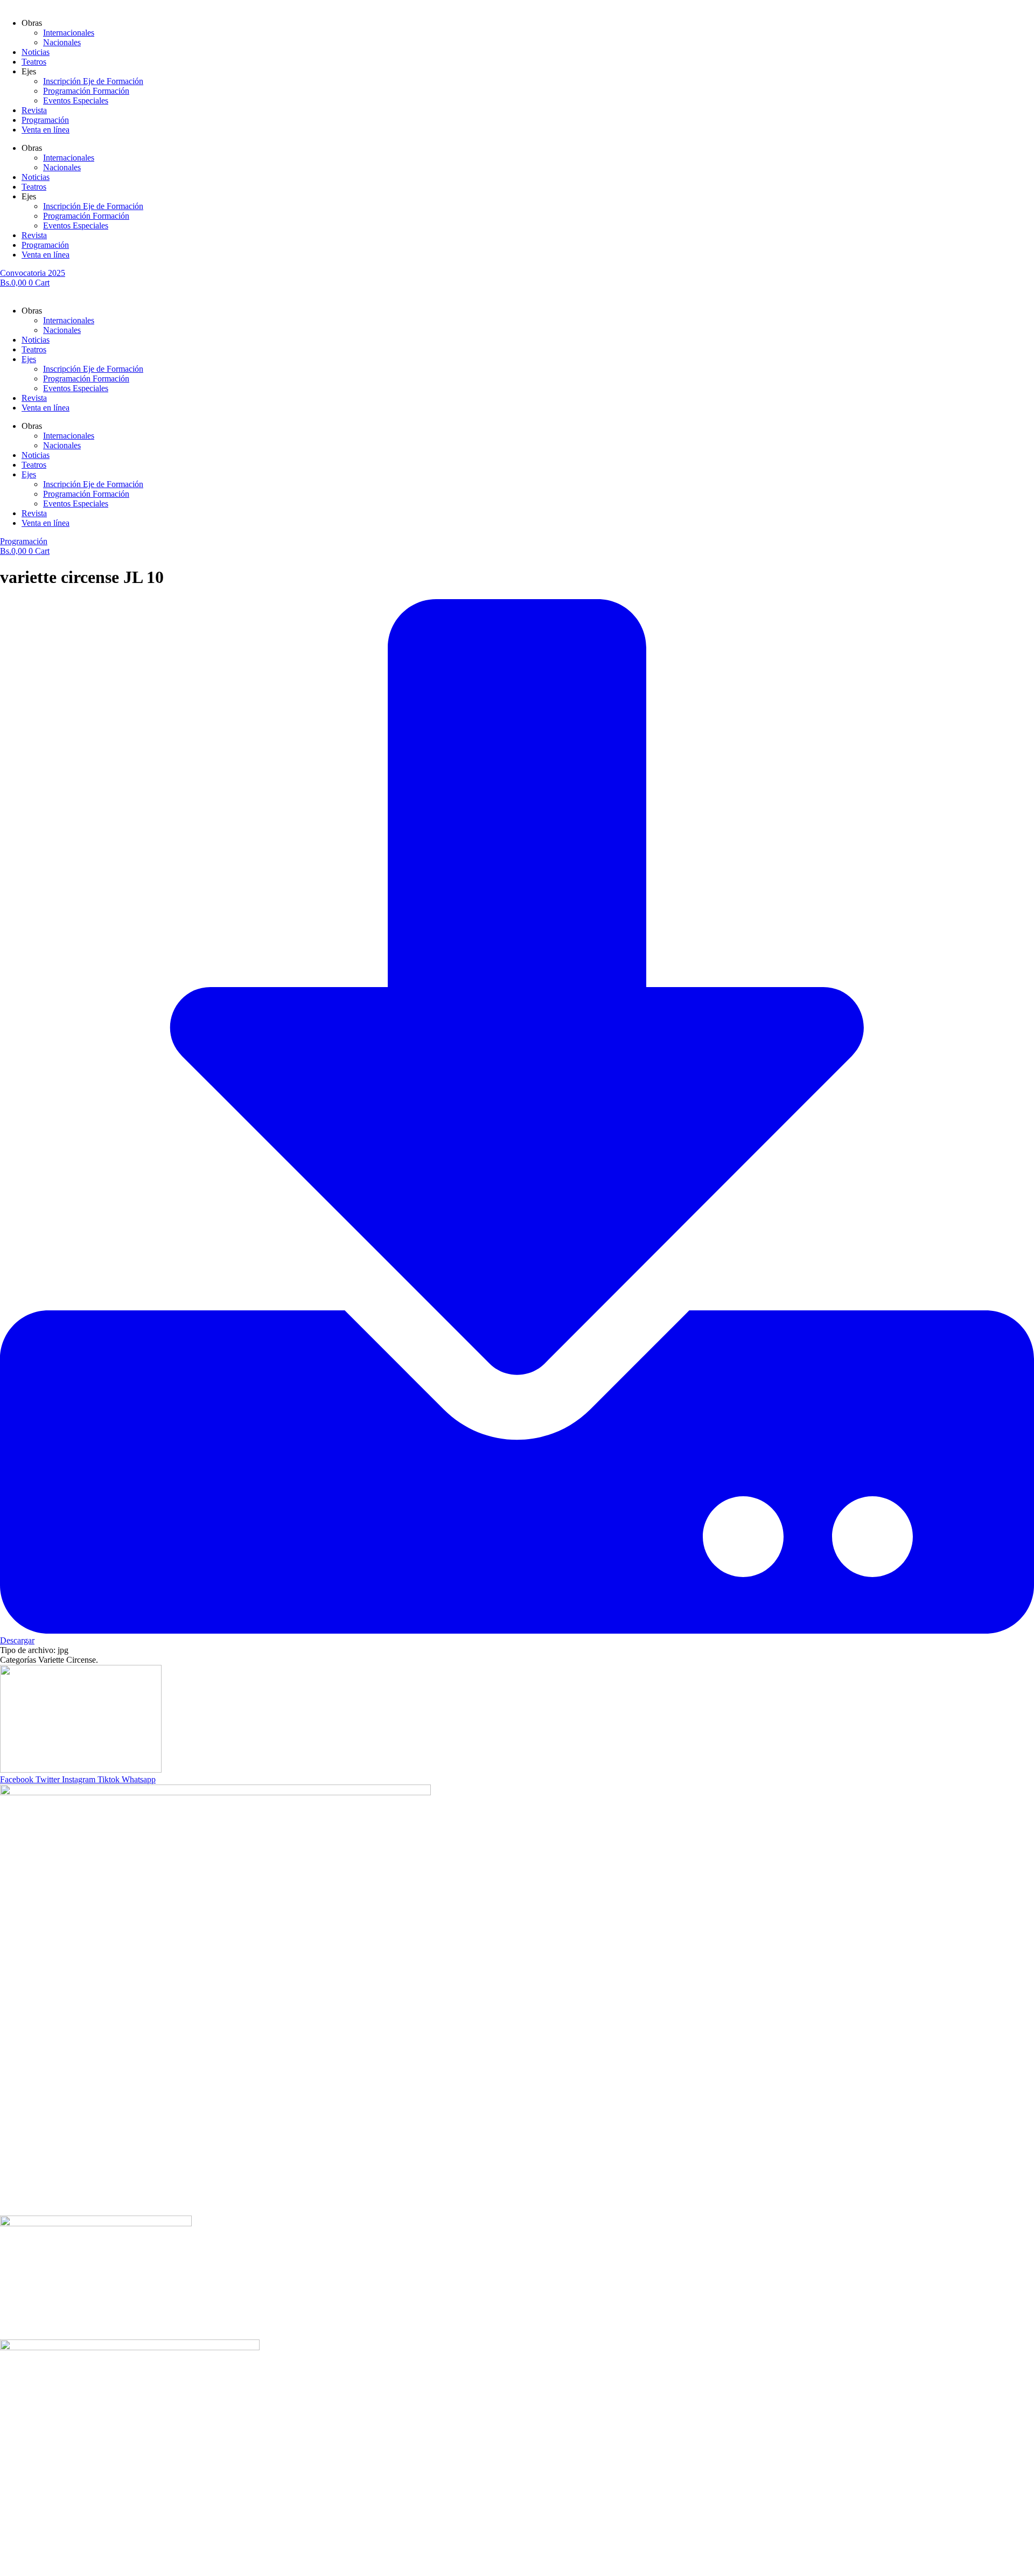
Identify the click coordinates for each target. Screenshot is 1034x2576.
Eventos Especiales (76, 100)
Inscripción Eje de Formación (93, 81)
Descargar (17, 1640)
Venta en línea (46, 130)
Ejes (29, 359)
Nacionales (62, 42)
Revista (34, 110)
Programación (45, 120)
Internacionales (69, 33)
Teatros (34, 62)
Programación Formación (86, 91)
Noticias (36, 52)
